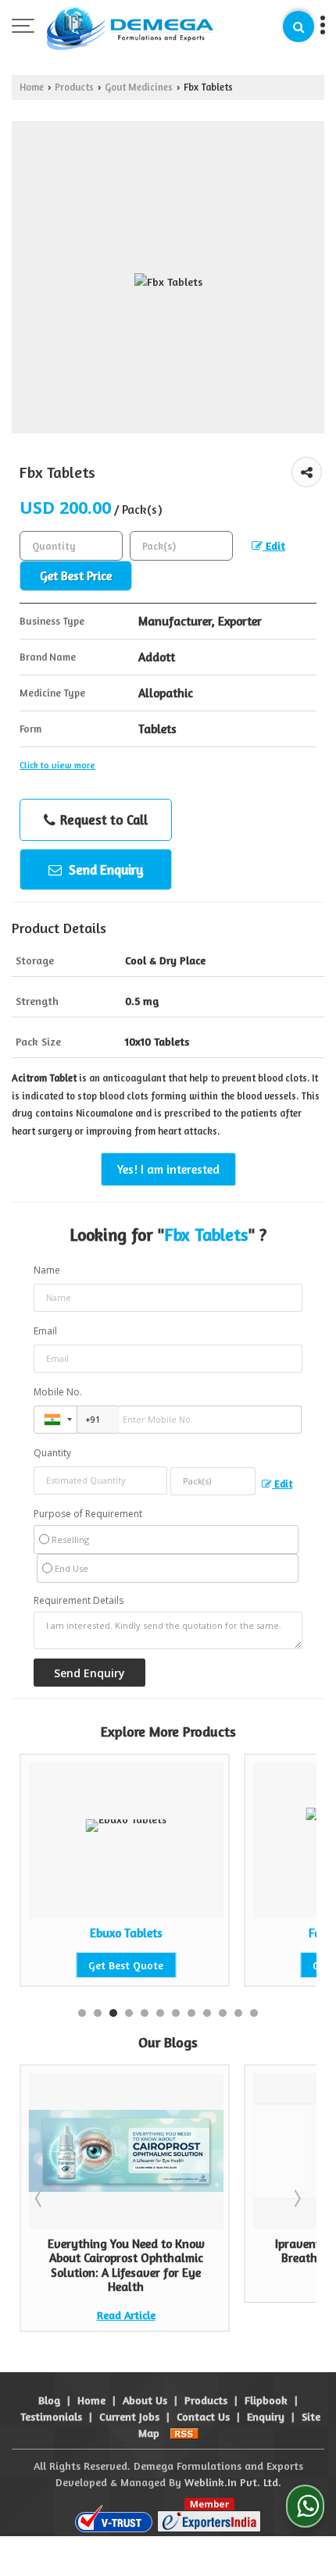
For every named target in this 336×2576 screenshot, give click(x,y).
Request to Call (102, 819)
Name (47, 1270)
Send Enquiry (105, 869)
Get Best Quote (124, 1965)
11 (238, 2013)
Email (45, 1331)
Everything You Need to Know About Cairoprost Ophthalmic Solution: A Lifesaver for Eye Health (126, 2265)
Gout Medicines (139, 87)
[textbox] (181, 546)
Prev (40, 2198)
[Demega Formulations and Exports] (130, 27)
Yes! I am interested (168, 1169)
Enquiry (266, 2416)
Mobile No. (58, 1392)
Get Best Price (76, 576)
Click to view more (57, 765)
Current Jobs (129, 2416)
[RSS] (184, 2433)
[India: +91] (55, 1420)
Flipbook (266, 2400)
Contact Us (203, 2416)
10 (223, 2013)
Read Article (126, 2315)
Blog (49, 2400)
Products (74, 87)
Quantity (52, 1453)
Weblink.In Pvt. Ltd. (233, 2482)
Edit (274, 545)
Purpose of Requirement (88, 1514)
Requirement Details (79, 1601)
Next (296, 2198)
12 (254, 2013)
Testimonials (51, 2416)
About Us (145, 2400)
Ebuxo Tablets (124, 1933)
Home (32, 87)
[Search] (298, 27)
